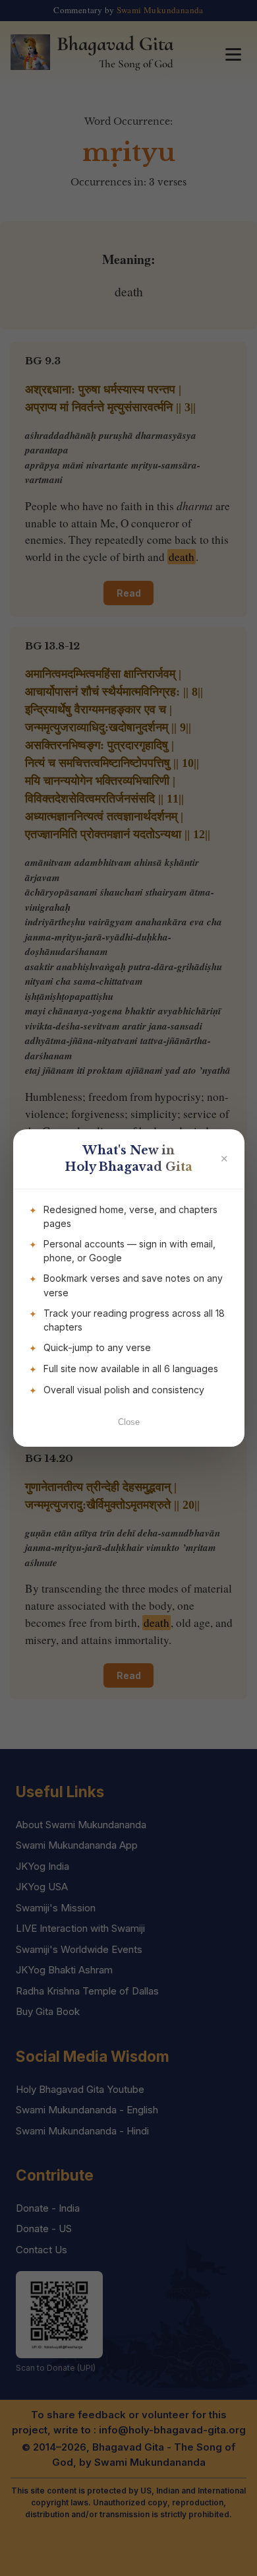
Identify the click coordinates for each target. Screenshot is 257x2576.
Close (129, 1422)
